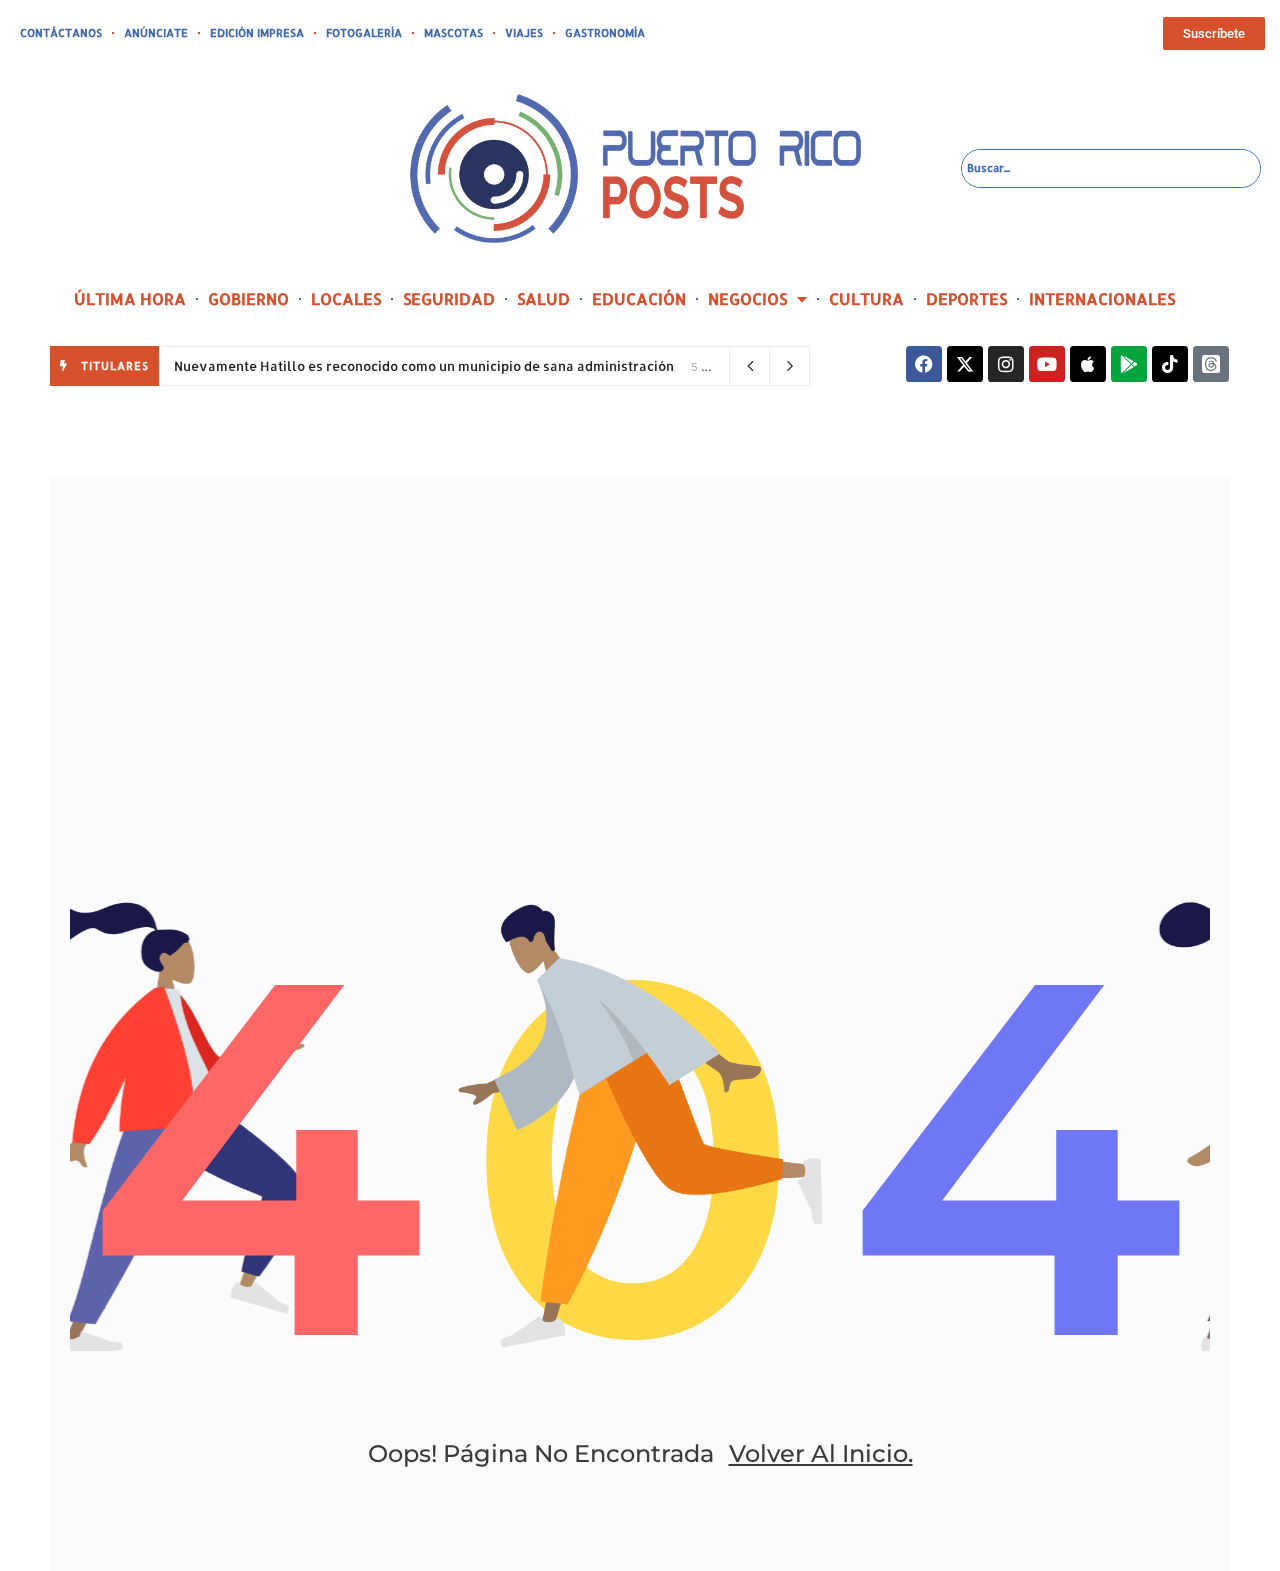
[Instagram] (1006, 364)
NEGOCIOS (747, 298)
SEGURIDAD (449, 298)
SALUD (543, 298)
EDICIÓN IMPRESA (257, 33)
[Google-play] (1129, 364)
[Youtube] (1047, 364)
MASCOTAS (453, 33)
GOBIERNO (248, 298)
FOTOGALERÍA (364, 33)
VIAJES (524, 33)
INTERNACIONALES (1102, 298)
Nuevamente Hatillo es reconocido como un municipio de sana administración (425, 366)
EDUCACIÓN (639, 298)
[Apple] (1088, 364)
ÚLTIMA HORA (130, 298)
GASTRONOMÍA (605, 33)
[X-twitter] (965, 364)
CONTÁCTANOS (61, 33)
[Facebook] (924, 364)
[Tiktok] (1170, 364)
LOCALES (346, 298)
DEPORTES (966, 298)
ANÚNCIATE (156, 33)
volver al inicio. (821, 1453)
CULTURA (866, 298)
